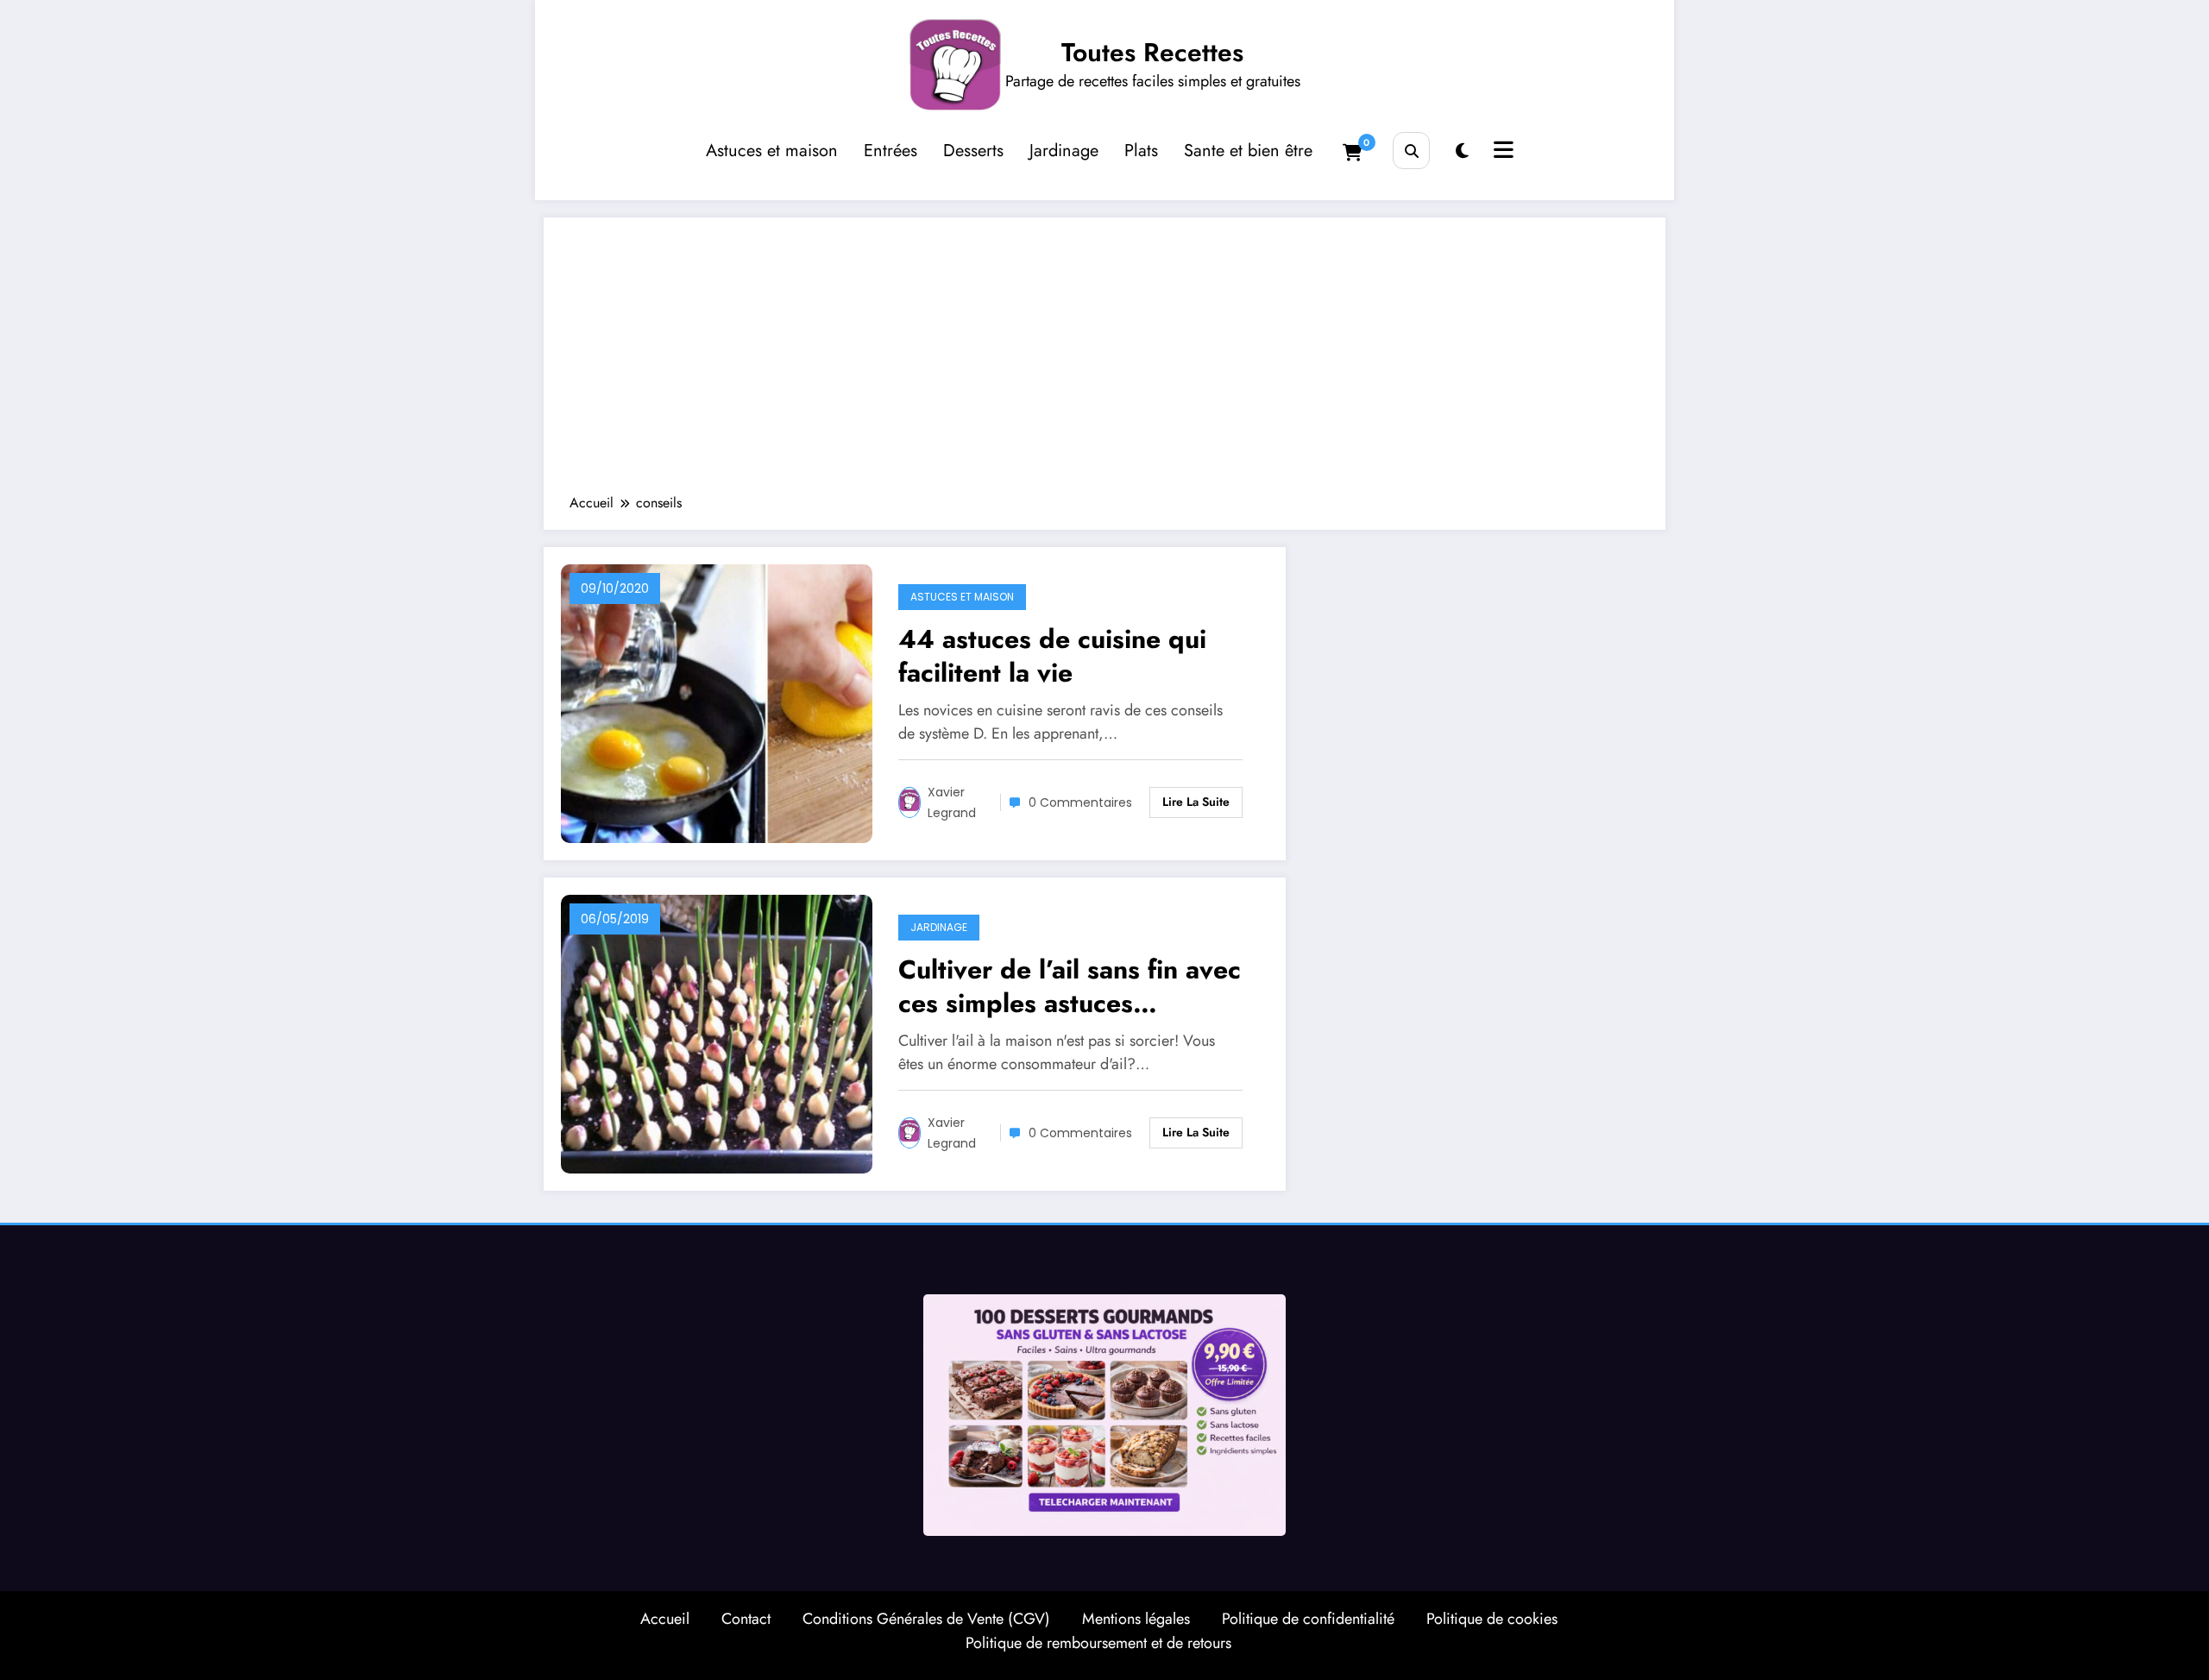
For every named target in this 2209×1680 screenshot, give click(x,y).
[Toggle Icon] (1501, 152)
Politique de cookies (1492, 1619)
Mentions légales (1136, 1619)
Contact (746, 1619)
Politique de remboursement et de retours (1098, 1643)
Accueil (665, 1619)
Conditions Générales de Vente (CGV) (926, 1619)
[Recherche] (1411, 151)
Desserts (973, 151)
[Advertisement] (1104, 364)
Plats (1141, 151)
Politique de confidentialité (1308, 1619)
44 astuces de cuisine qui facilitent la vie (1052, 656)
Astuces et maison (772, 151)
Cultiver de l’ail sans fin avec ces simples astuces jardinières (1070, 986)
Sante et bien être (1248, 151)
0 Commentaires (1080, 802)
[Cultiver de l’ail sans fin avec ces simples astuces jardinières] (717, 1032)
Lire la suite (1196, 802)
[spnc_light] (1462, 151)
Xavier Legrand (952, 802)
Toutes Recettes (1152, 52)
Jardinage (1064, 151)
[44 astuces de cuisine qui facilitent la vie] (717, 702)
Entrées (891, 151)
